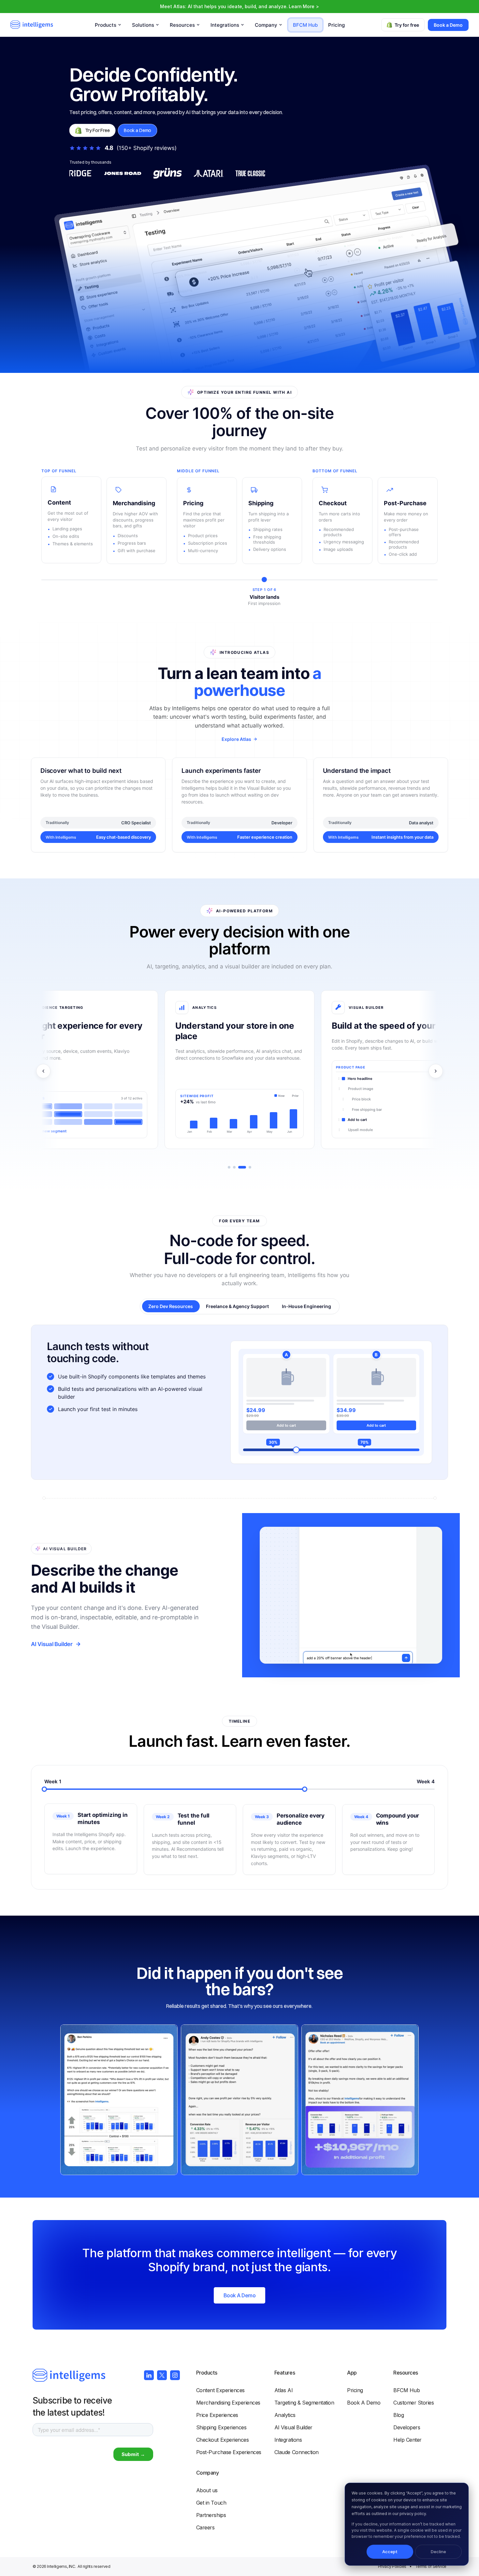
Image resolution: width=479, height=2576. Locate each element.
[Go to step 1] (44, 1789)
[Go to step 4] (435, 1789)
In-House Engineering (306, 1306)
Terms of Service (431, 2566)
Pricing (336, 25)
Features (285, 2373)
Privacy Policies (392, 2566)
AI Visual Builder (52, 1644)
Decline (438, 2552)
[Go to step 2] (174, 1789)
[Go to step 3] (305, 1789)
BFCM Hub (305, 25)
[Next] (436, 1071)
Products (207, 2373)
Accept (390, 2552)
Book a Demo (448, 25)
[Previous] (43, 1071)
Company (208, 2473)
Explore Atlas (236, 739)
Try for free (407, 25)
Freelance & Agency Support (237, 1306)
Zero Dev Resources (171, 1306)
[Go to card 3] (242, 1167)
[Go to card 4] (250, 1167)
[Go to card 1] (229, 1167)
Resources (406, 2373)
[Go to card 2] (234, 1167)
